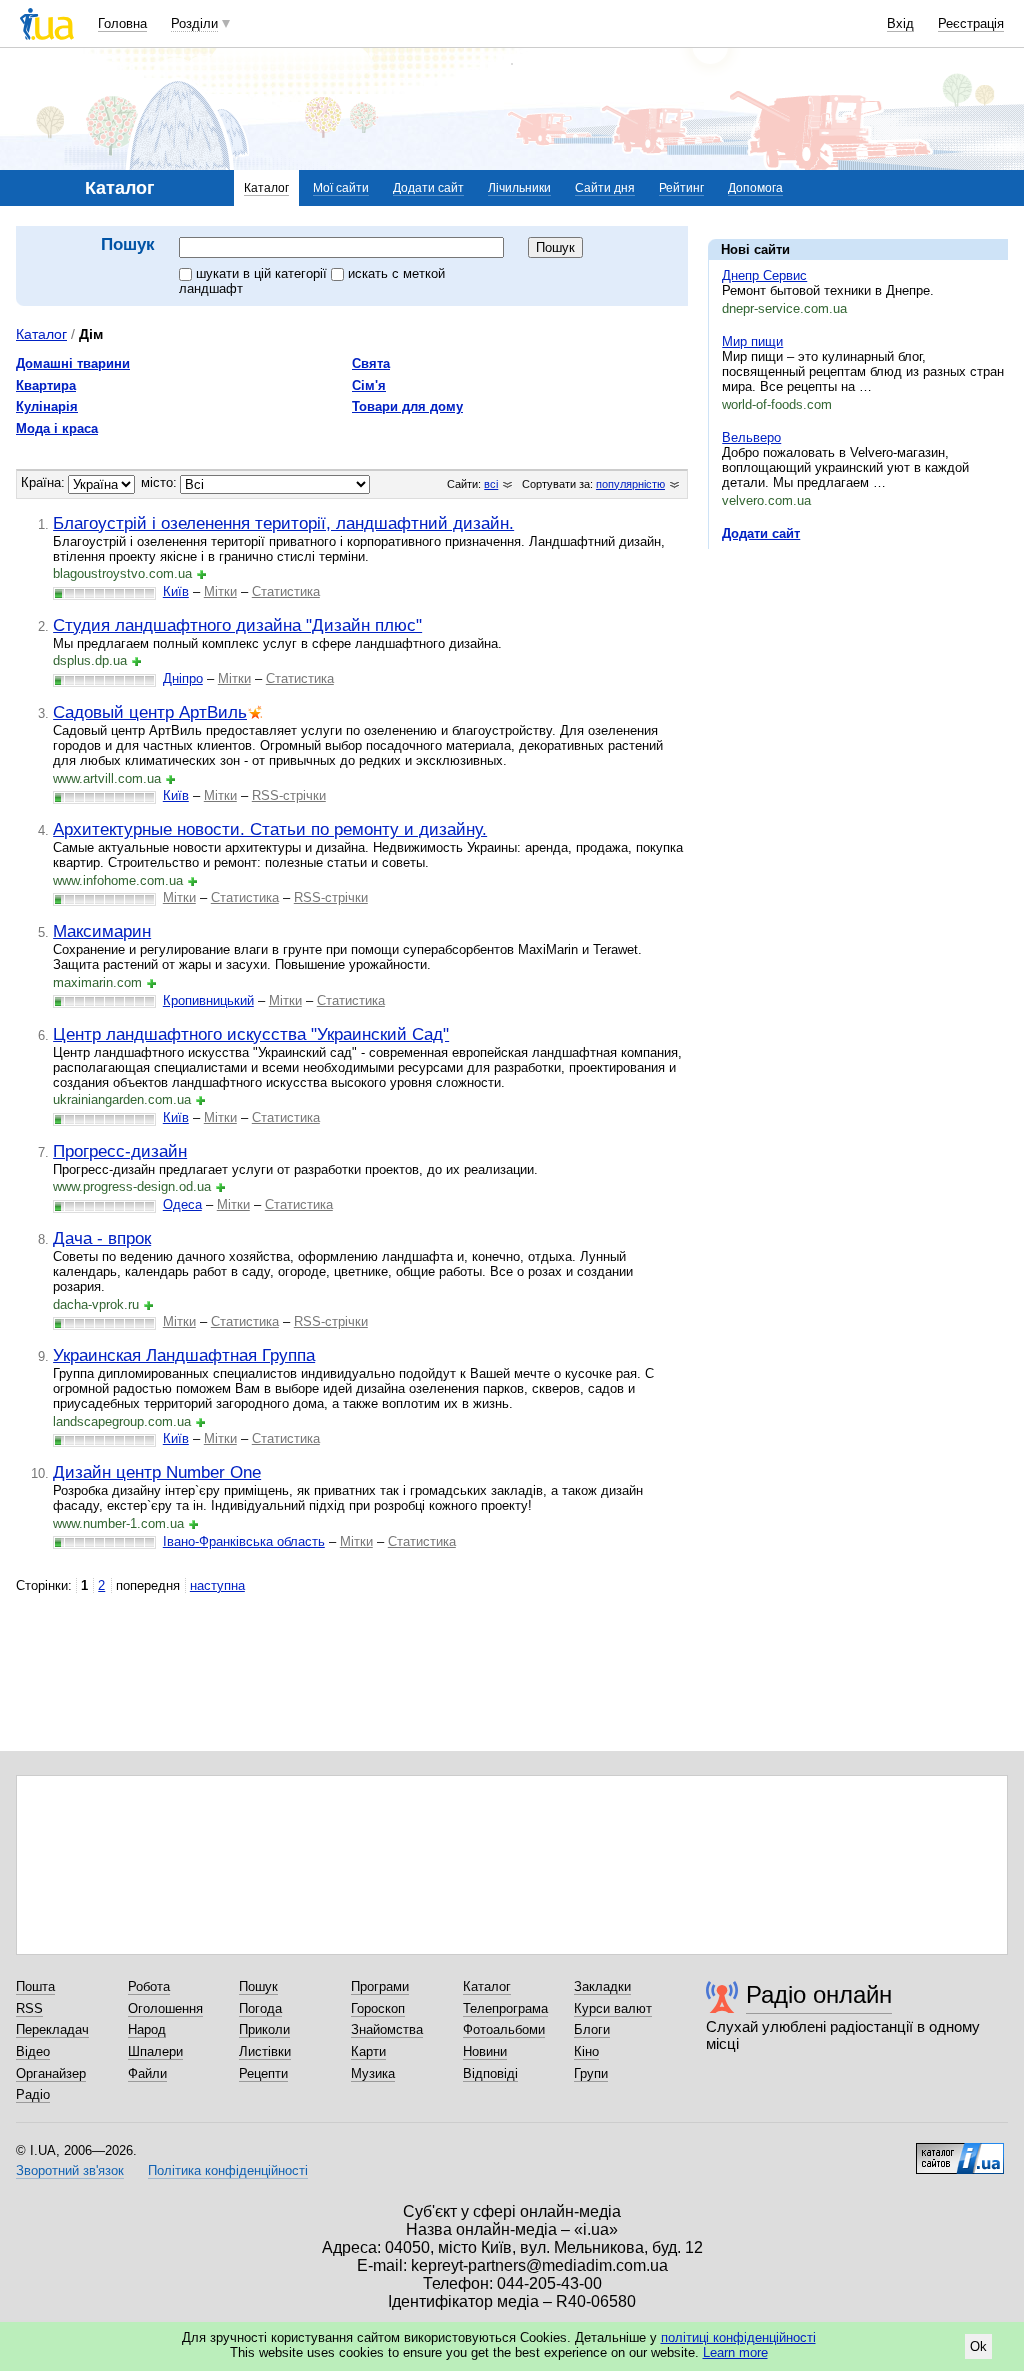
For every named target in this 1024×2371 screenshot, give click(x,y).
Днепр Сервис (764, 275)
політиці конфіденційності (738, 2337)
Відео (33, 2051)
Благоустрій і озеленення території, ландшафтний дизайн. (283, 523)
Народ (147, 2029)
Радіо (33, 2094)
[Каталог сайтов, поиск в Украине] (960, 2151)
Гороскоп (378, 2008)
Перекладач (52, 2029)
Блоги (592, 2029)
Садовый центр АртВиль (150, 712)
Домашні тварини (73, 363)
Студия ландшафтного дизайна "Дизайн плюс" (237, 625)
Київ (176, 591)
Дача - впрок (102, 1238)
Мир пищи (752, 341)
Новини (485, 2051)
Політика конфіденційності (228, 2170)
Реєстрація (971, 23)
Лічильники (519, 188)
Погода (260, 2008)
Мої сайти (341, 188)
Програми (380, 1986)
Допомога (755, 188)
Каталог (266, 188)
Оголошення (165, 2008)
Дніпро (183, 678)
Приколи (264, 2029)
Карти (368, 2051)
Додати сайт (428, 188)
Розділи (194, 23)
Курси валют (613, 2008)
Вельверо (751, 437)
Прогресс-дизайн (120, 1151)
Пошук (258, 1986)
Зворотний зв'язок (70, 2170)
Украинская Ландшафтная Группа (184, 1355)
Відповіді (490, 2073)
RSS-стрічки (289, 795)
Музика (373, 2073)
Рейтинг (681, 188)
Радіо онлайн (819, 1994)
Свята (371, 363)
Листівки (265, 2051)
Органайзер (51, 2073)
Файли (147, 2073)
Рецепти (263, 2073)
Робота (149, 1986)
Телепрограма (505, 2008)
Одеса (182, 1204)
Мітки (220, 591)
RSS (29, 2008)
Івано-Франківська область (244, 1541)
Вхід (900, 23)
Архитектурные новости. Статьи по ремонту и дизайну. (270, 829)
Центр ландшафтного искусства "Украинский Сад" (251, 1034)
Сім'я (369, 385)
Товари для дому (407, 406)
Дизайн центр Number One (157, 1472)
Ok (978, 2346)
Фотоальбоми (504, 2029)
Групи (591, 2073)
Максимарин (102, 931)
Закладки (602, 1986)
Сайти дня (605, 188)
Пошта (35, 1986)
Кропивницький (208, 1000)
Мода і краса (57, 428)
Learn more (735, 2352)
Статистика (286, 591)
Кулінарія (47, 406)
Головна (122, 23)
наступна (217, 1585)
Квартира (46, 385)
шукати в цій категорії (263, 273)
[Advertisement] (858, 687)
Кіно (586, 2051)
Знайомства (387, 2029)
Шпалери (155, 2051)
